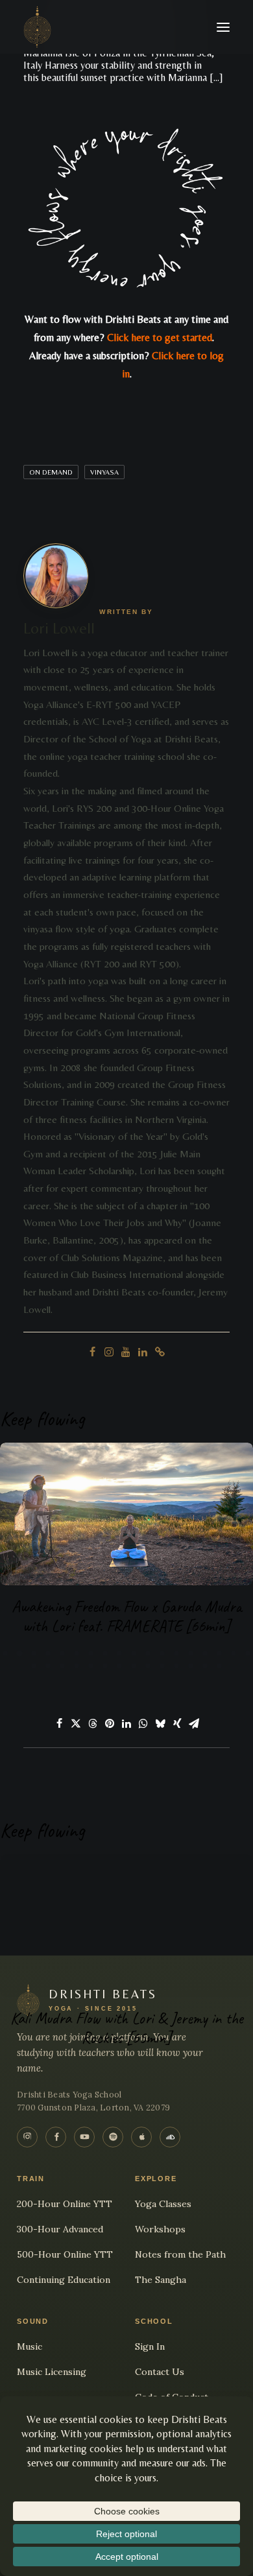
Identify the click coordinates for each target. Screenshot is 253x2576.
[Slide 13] (176, 1653)
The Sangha (161, 2280)
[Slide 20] (48, 1666)
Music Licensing (52, 2372)
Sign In (150, 2346)
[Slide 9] (119, 1653)
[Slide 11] (148, 1653)
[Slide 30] (191, 1666)
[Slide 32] (219, 1666)
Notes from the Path (180, 2254)
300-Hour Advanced (60, 2229)
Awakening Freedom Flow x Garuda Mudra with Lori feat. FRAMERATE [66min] (126, 1616)
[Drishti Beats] (37, 27)
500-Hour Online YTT (65, 2254)
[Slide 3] (34, 1653)
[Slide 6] (77, 1653)
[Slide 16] (219, 1653)
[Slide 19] (34, 1666)
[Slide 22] (77, 1666)
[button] (223, 27)
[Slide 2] (19, 1653)
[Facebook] (56, 2137)
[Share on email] (194, 1723)
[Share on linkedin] (126, 1723)
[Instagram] (27, 2137)
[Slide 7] (91, 1653)
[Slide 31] (205, 1666)
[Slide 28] (162, 1666)
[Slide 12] (162, 1653)
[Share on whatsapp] (143, 1723)
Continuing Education (64, 2280)
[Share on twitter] (76, 1723)
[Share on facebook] (59, 1723)
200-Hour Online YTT (65, 2204)
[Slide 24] (105, 1666)
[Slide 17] (234, 1653)
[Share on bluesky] (160, 1723)
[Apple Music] (141, 2137)
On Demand (51, 472)
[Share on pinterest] (110, 1723)
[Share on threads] (93, 1723)
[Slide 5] (62, 1653)
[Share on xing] (177, 1723)
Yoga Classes (163, 2204)
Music (30, 2346)
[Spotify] (113, 2137)
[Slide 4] (48, 1653)
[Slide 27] (148, 1666)
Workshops (160, 2229)
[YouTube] (84, 2137)
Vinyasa (104, 472)
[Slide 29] (176, 1666)
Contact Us (160, 2372)
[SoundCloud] (170, 2137)
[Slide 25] (119, 1666)
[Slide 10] (134, 1653)
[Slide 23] (91, 1666)
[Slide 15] (205, 1653)
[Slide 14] (191, 1653)
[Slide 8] (105, 1653)
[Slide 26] (134, 1666)
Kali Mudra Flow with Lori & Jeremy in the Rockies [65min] (127, 2028)
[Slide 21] (62, 1666)
